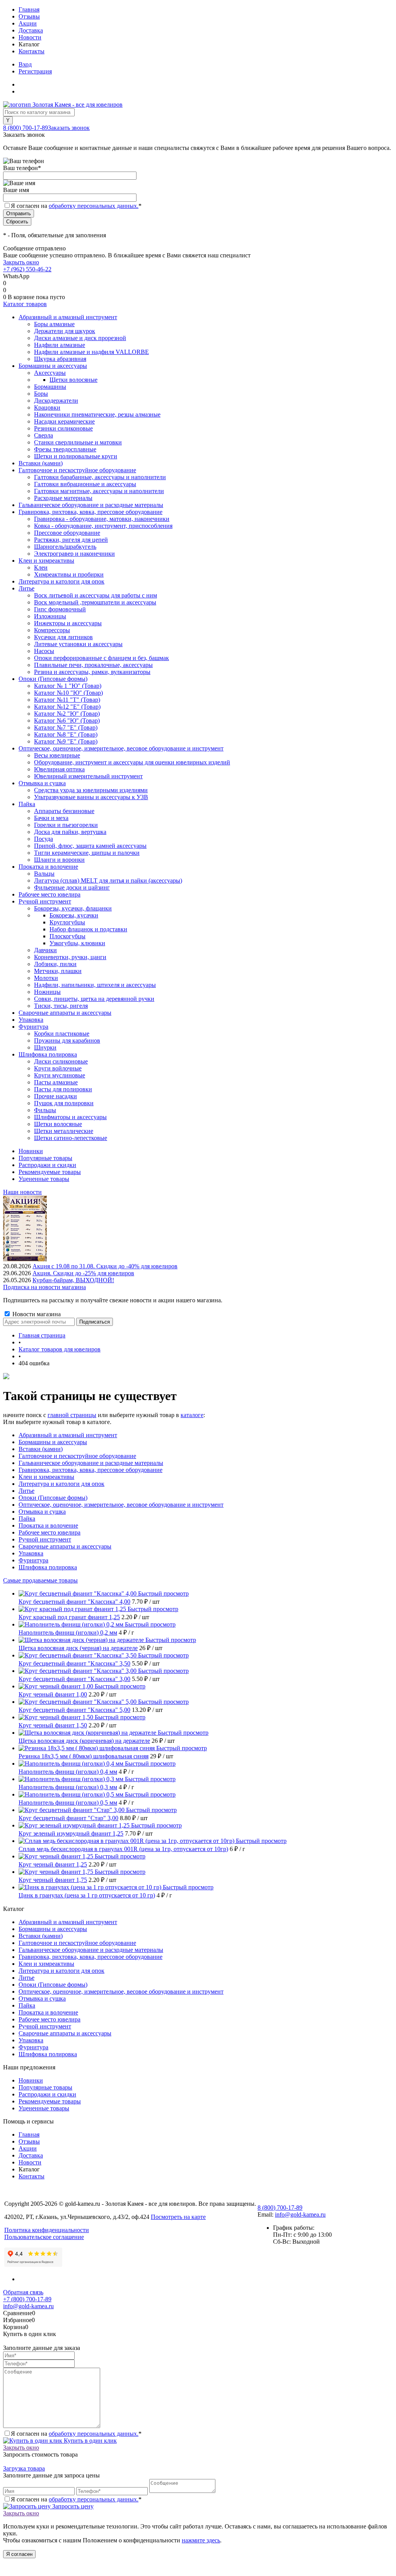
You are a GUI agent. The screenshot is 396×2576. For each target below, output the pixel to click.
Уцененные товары (44, 1179)
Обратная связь (23, 2292)
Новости (30, 37)
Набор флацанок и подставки (88, 929)
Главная (29, 9)
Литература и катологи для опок (61, 1484)
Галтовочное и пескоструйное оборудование (77, 1456)
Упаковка (31, 1553)
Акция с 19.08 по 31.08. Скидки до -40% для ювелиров (105, 1266)
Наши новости (22, 1192)
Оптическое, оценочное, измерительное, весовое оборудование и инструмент (121, 1505)
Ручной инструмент (45, 1539)
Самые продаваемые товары (40, 1580)
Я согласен (19, 2554)
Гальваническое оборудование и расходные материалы (91, 1463)
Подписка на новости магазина (44, 1287)
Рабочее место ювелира (49, 1532)
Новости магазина (36, 1314)
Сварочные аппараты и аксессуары (65, 1546)
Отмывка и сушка (42, 1512)
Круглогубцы (67, 922)
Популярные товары (45, 1158)
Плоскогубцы (67, 936)
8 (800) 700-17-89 (26, 128)
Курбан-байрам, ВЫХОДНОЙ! (73, 1280)
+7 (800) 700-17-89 (27, 2299)
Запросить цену (72, 2506)
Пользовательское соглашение (44, 2237)
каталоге (192, 1415)
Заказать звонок (69, 128)
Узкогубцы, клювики (77, 943)
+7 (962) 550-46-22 (27, 269)
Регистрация (35, 71)
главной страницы (72, 1415)
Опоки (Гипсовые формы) (53, 1498)
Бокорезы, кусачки (74, 915)
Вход (25, 64)
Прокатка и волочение (48, 1525)
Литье (26, 1491)
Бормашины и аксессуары (53, 1442)
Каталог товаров (25, 304)
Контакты (32, 51)
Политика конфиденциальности (47, 2230)
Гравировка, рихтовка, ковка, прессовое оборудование (90, 1470)
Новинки (31, 1151)
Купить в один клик (90, 2441)
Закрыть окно (21, 262)
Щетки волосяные (73, 380)
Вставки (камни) (41, 1449)
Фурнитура (33, 1560)
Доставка (31, 30)
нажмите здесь (201, 2540)
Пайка (27, 1519)
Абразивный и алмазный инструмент (68, 1435)
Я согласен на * (76, 2434)
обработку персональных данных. (94, 206)
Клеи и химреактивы (46, 1477)
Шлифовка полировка (48, 1567)
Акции (28, 23)
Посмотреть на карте (178, 2217)
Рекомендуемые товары (50, 1172)
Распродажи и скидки (47, 1165)
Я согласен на (76, 206)
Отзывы (29, 16)
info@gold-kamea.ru (300, 2214)
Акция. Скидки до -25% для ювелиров (83, 1273)
